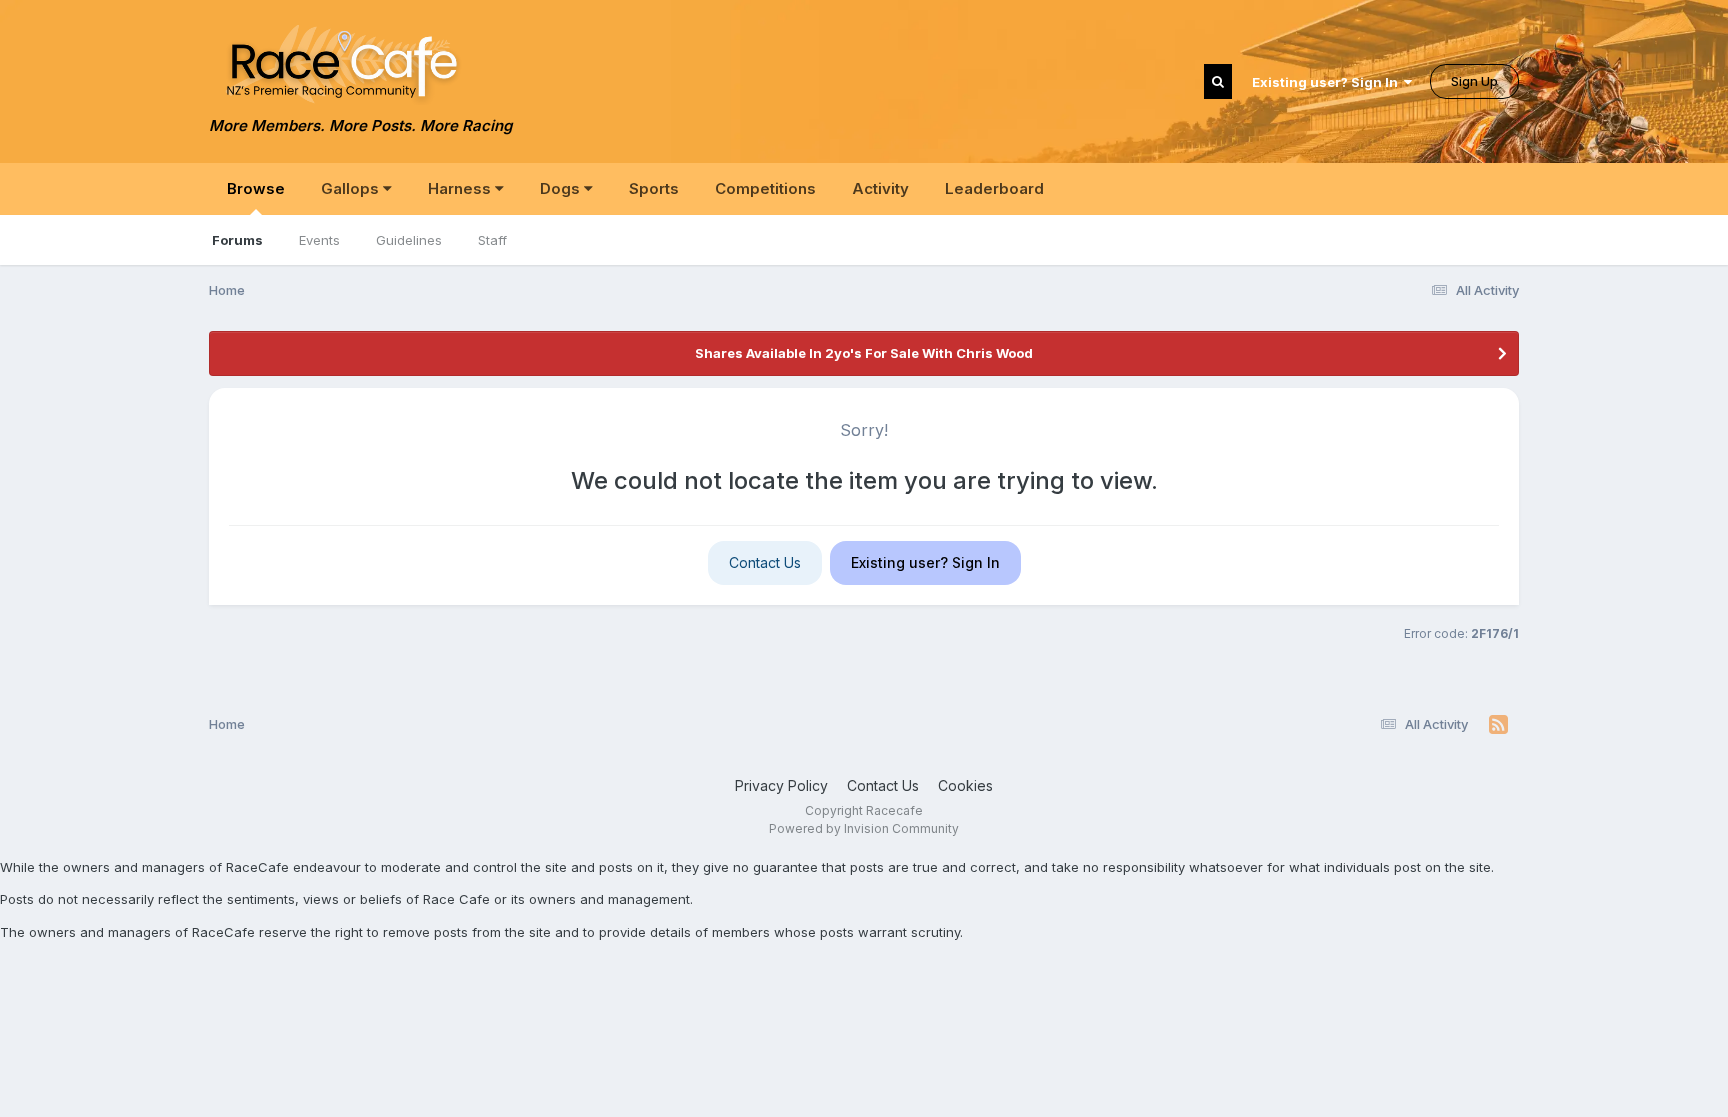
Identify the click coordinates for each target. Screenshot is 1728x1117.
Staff (492, 240)
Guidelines (409, 240)
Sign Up (1474, 81)
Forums (237, 240)
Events (319, 240)
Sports (654, 188)
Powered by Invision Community (864, 828)
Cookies (965, 785)
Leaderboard (994, 188)
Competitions (765, 188)
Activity (880, 188)
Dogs (562, 188)
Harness (461, 188)
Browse (256, 188)
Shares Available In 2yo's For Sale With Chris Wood (864, 353)
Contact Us (765, 562)
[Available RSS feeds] (1498, 725)
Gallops (352, 188)
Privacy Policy (781, 785)
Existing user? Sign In (1328, 82)
